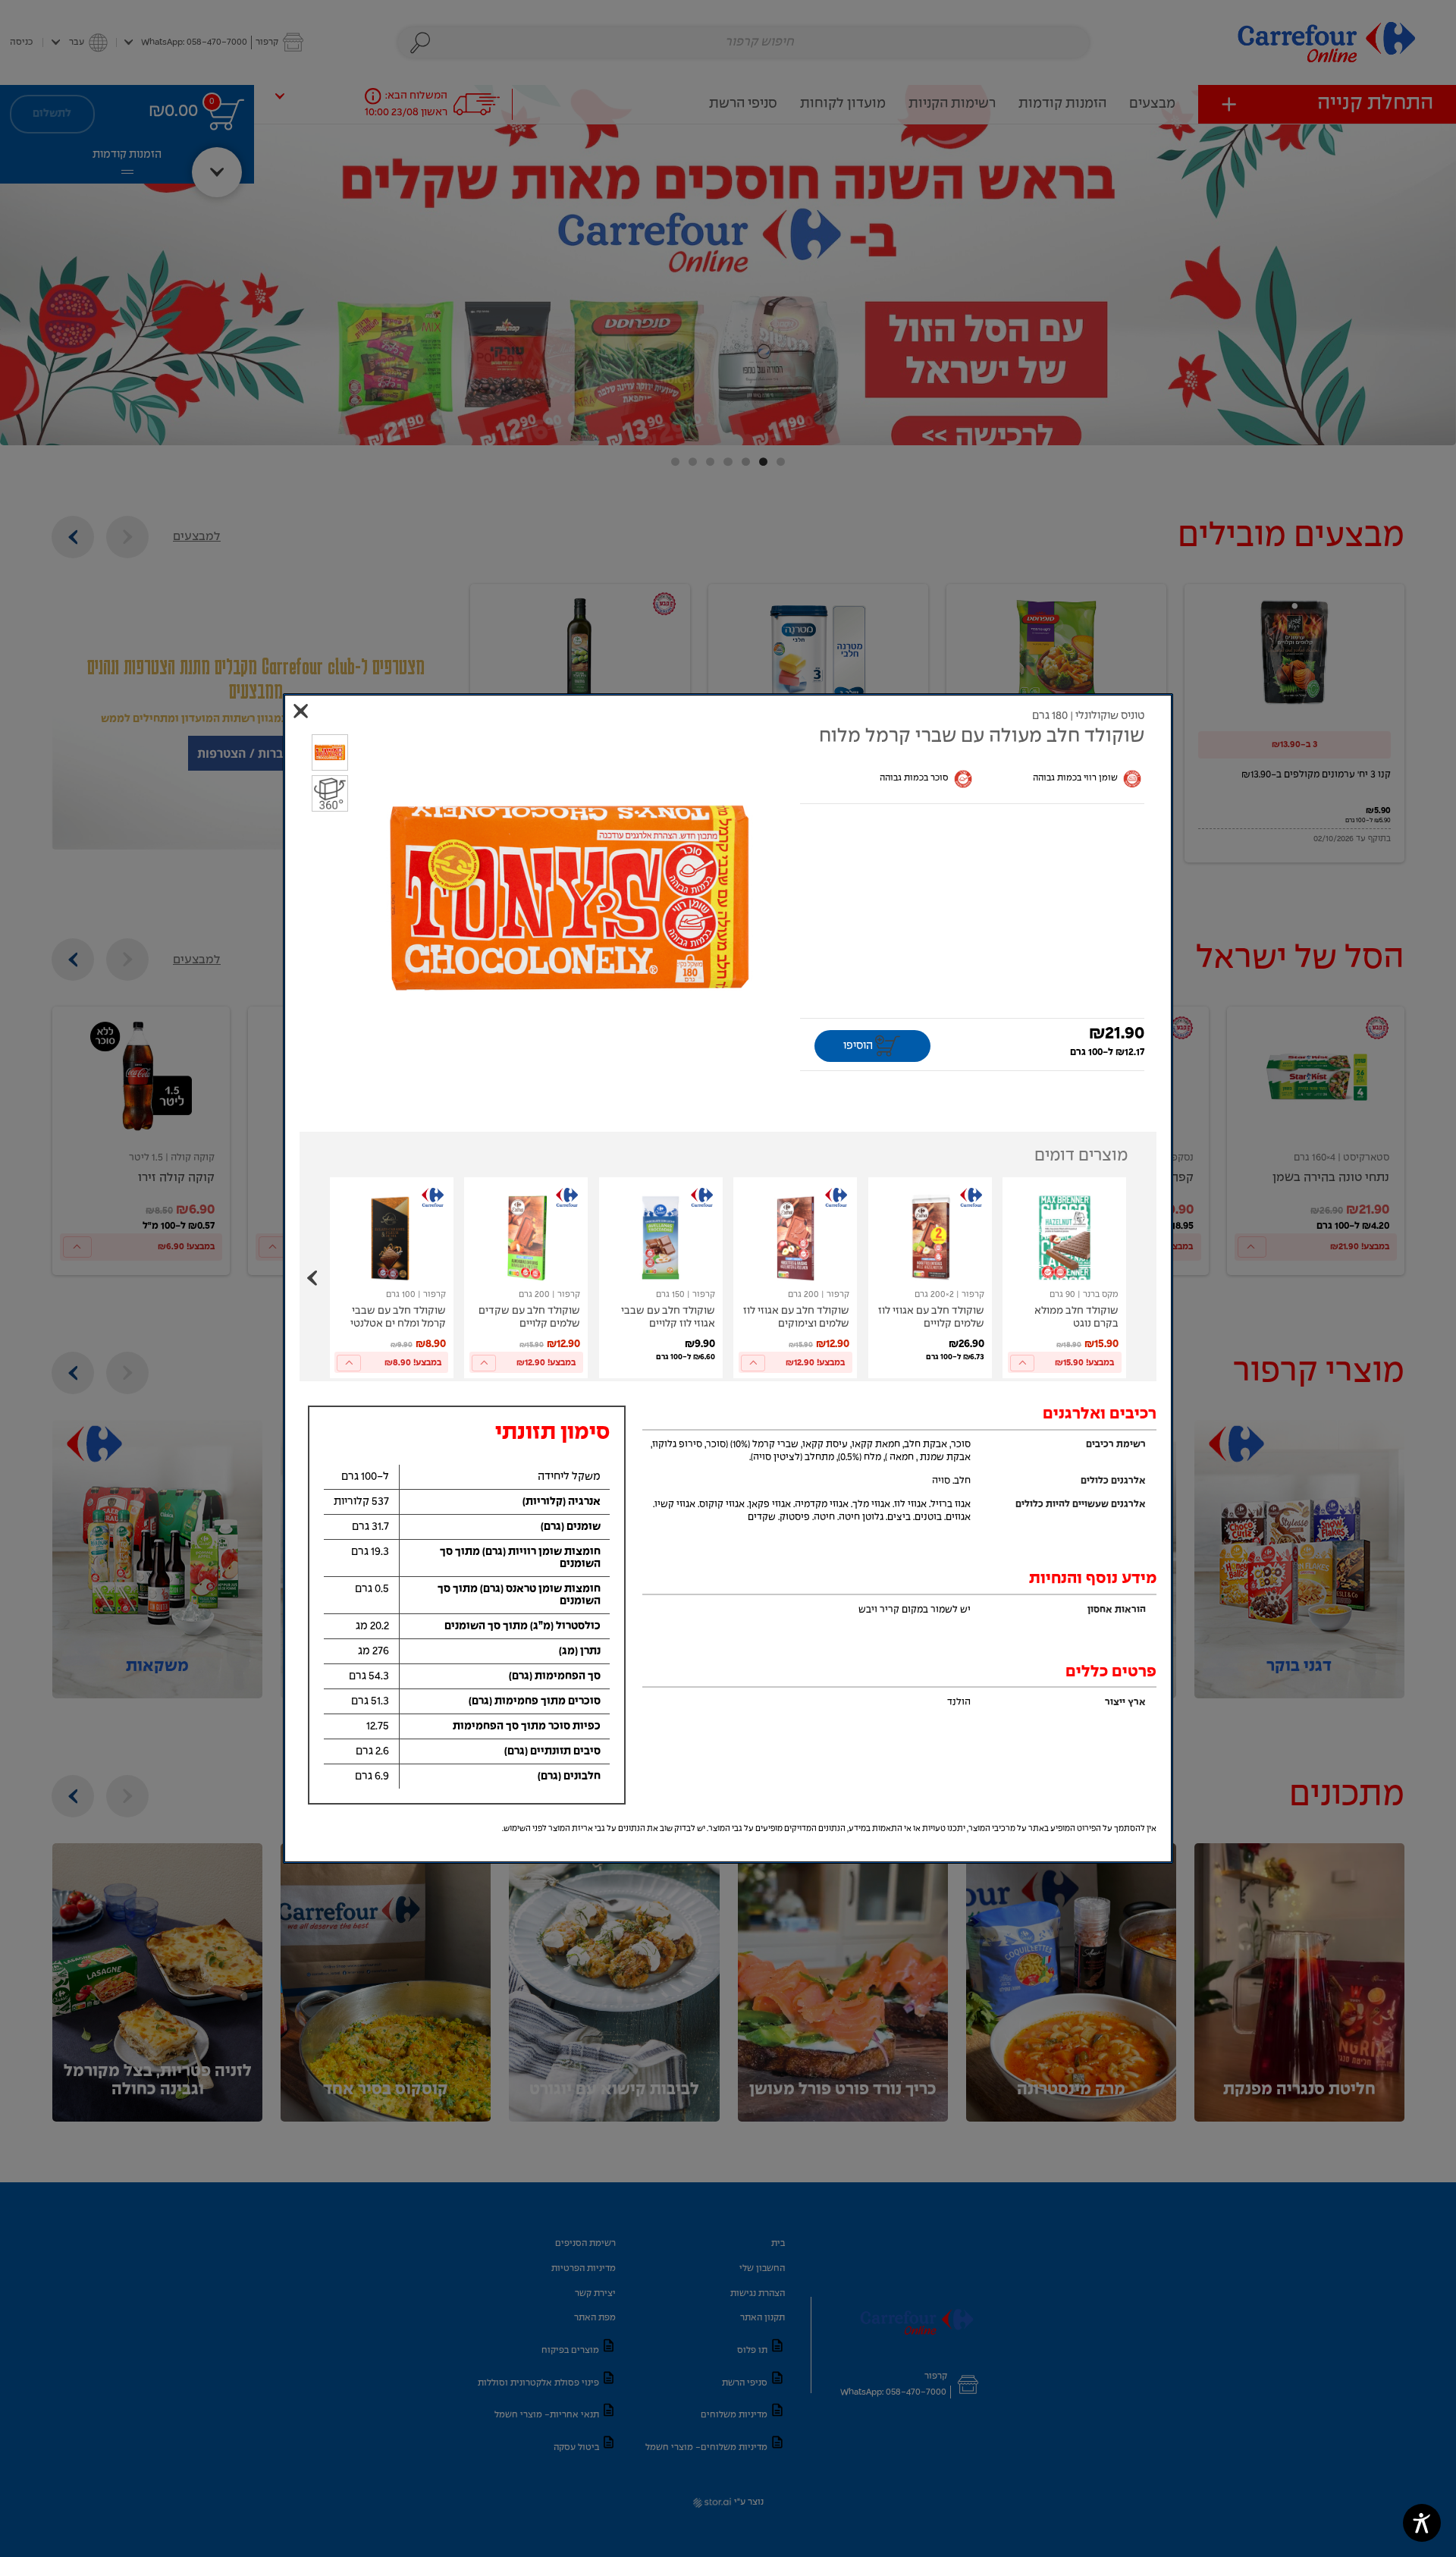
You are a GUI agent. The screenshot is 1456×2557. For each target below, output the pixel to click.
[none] (1064, 1278)
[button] (570, 898)
